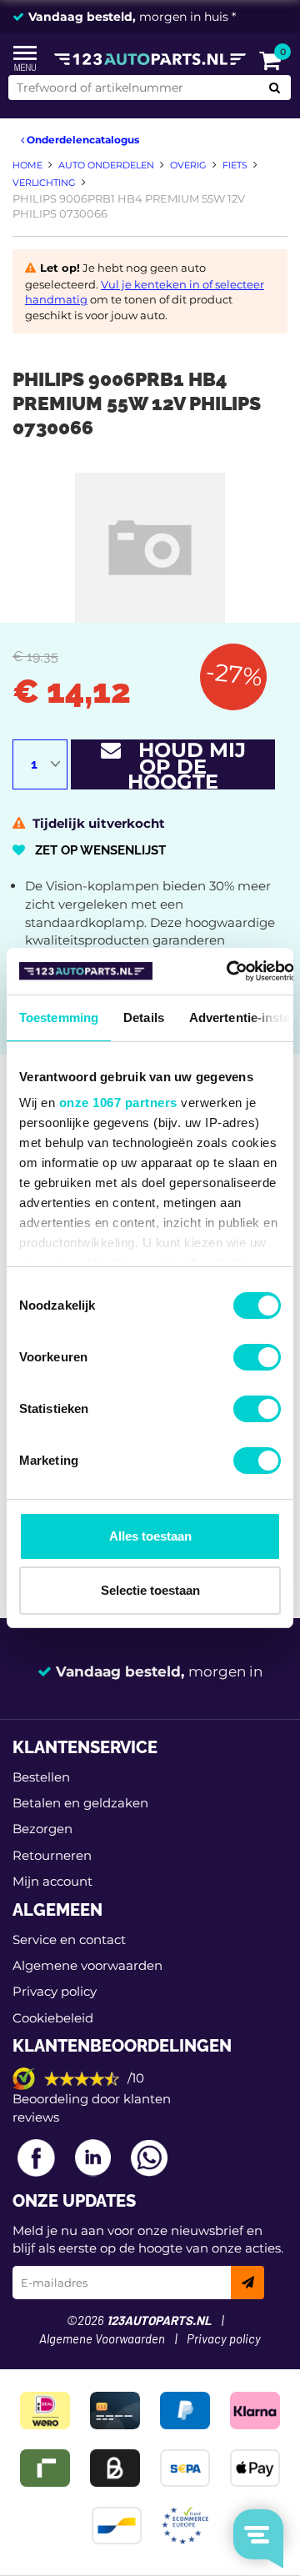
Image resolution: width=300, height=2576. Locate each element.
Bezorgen (42, 1829)
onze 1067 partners (118, 1103)
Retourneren (52, 1855)
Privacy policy (55, 1991)
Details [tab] (144, 1017)
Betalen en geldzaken (80, 1803)
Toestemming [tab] (59, 1017)
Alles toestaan (150, 1536)
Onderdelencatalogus (82, 140)
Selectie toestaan (150, 1590)
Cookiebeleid (53, 2018)
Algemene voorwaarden (87, 1965)
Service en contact (69, 1940)
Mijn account (52, 1881)
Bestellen (41, 1777)
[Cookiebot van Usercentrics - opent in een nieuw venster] (227, 971)
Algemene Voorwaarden (102, 2340)
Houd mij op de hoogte (183, 764)
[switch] (257, 1357)
